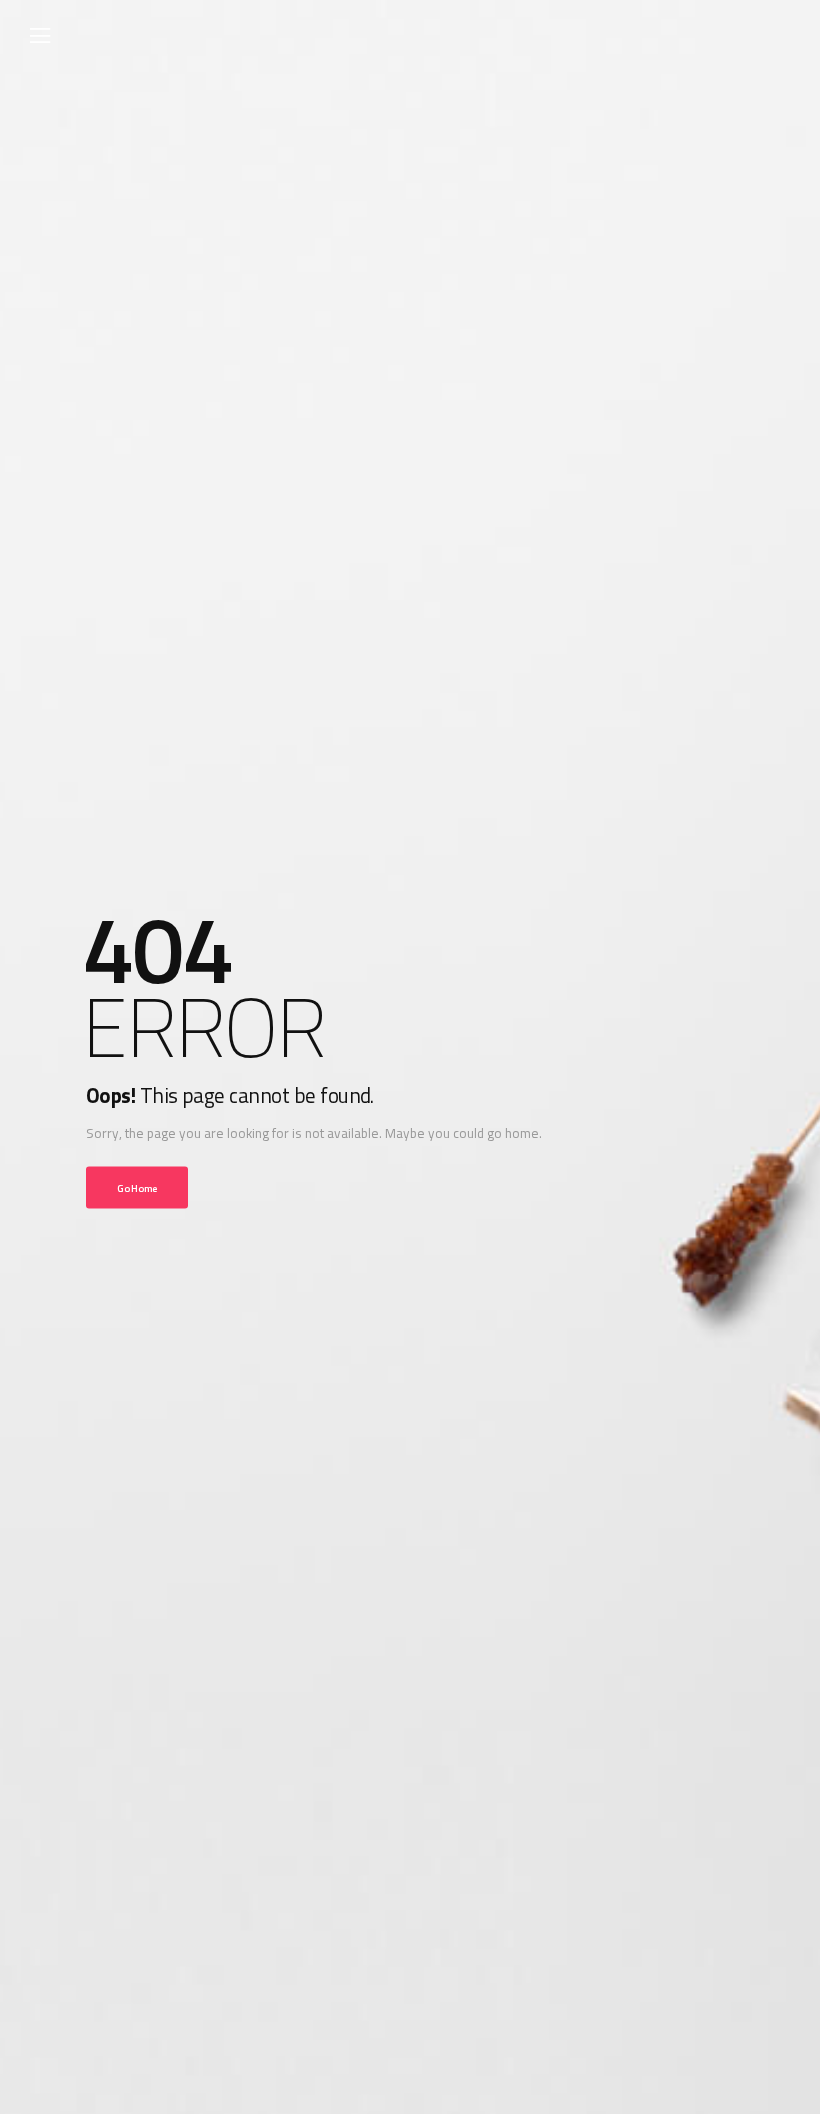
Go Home (137, 1187)
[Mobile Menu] (40, 36)
